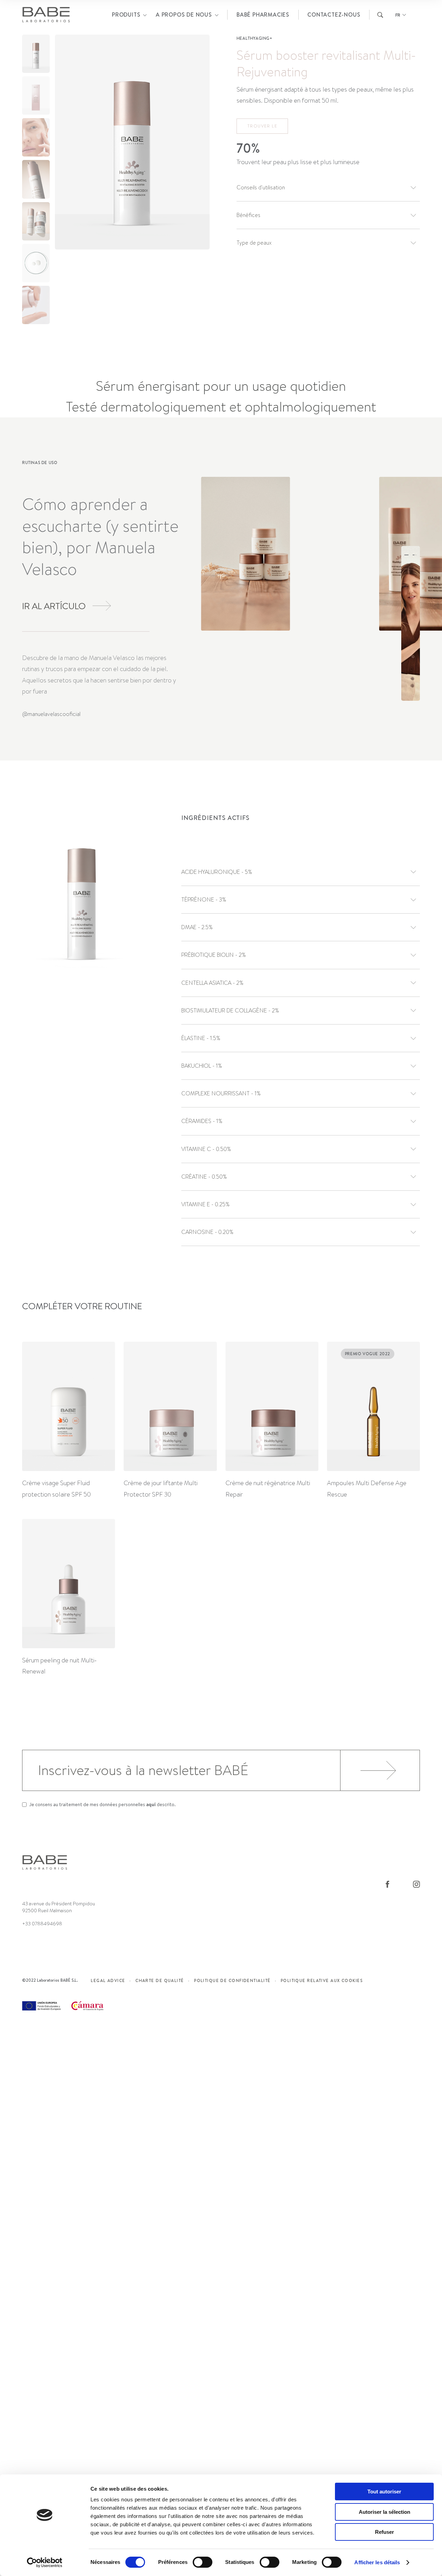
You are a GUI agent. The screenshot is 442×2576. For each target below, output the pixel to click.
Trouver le (262, 126)
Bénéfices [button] (248, 215)
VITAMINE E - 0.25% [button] (205, 1204)
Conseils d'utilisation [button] (261, 187)
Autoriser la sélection (385, 2512)
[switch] (203, 2562)
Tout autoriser (384, 2492)
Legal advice (108, 1980)
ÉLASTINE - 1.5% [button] (201, 1038)
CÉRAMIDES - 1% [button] (202, 1121)
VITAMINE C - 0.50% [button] (206, 1149)
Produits (126, 15)
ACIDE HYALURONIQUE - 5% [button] (217, 872)
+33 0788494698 (42, 1924)
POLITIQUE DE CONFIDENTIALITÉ (232, 1980)
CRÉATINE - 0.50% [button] (204, 1177)
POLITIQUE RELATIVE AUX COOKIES (322, 1980)
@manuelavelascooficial (51, 714)
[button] (199, 179)
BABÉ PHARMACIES (263, 15)
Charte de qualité (160, 1980)
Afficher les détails (377, 2562)
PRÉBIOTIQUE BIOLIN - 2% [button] (214, 955)
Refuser (385, 2532)
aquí (151, 1804)
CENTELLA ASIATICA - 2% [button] (212, 983)
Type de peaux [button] (254, 243)
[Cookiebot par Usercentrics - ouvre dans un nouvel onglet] (45, 2563)
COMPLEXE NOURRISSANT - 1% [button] (221, 1093)
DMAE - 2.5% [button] (197, 927)
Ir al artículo (54, 606)
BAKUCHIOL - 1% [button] (202, 1066)
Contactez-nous (334, 15)
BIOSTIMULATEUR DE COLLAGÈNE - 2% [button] (230, 1011)
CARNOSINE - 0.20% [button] (207, 1232)
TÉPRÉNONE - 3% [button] (204, 900)
